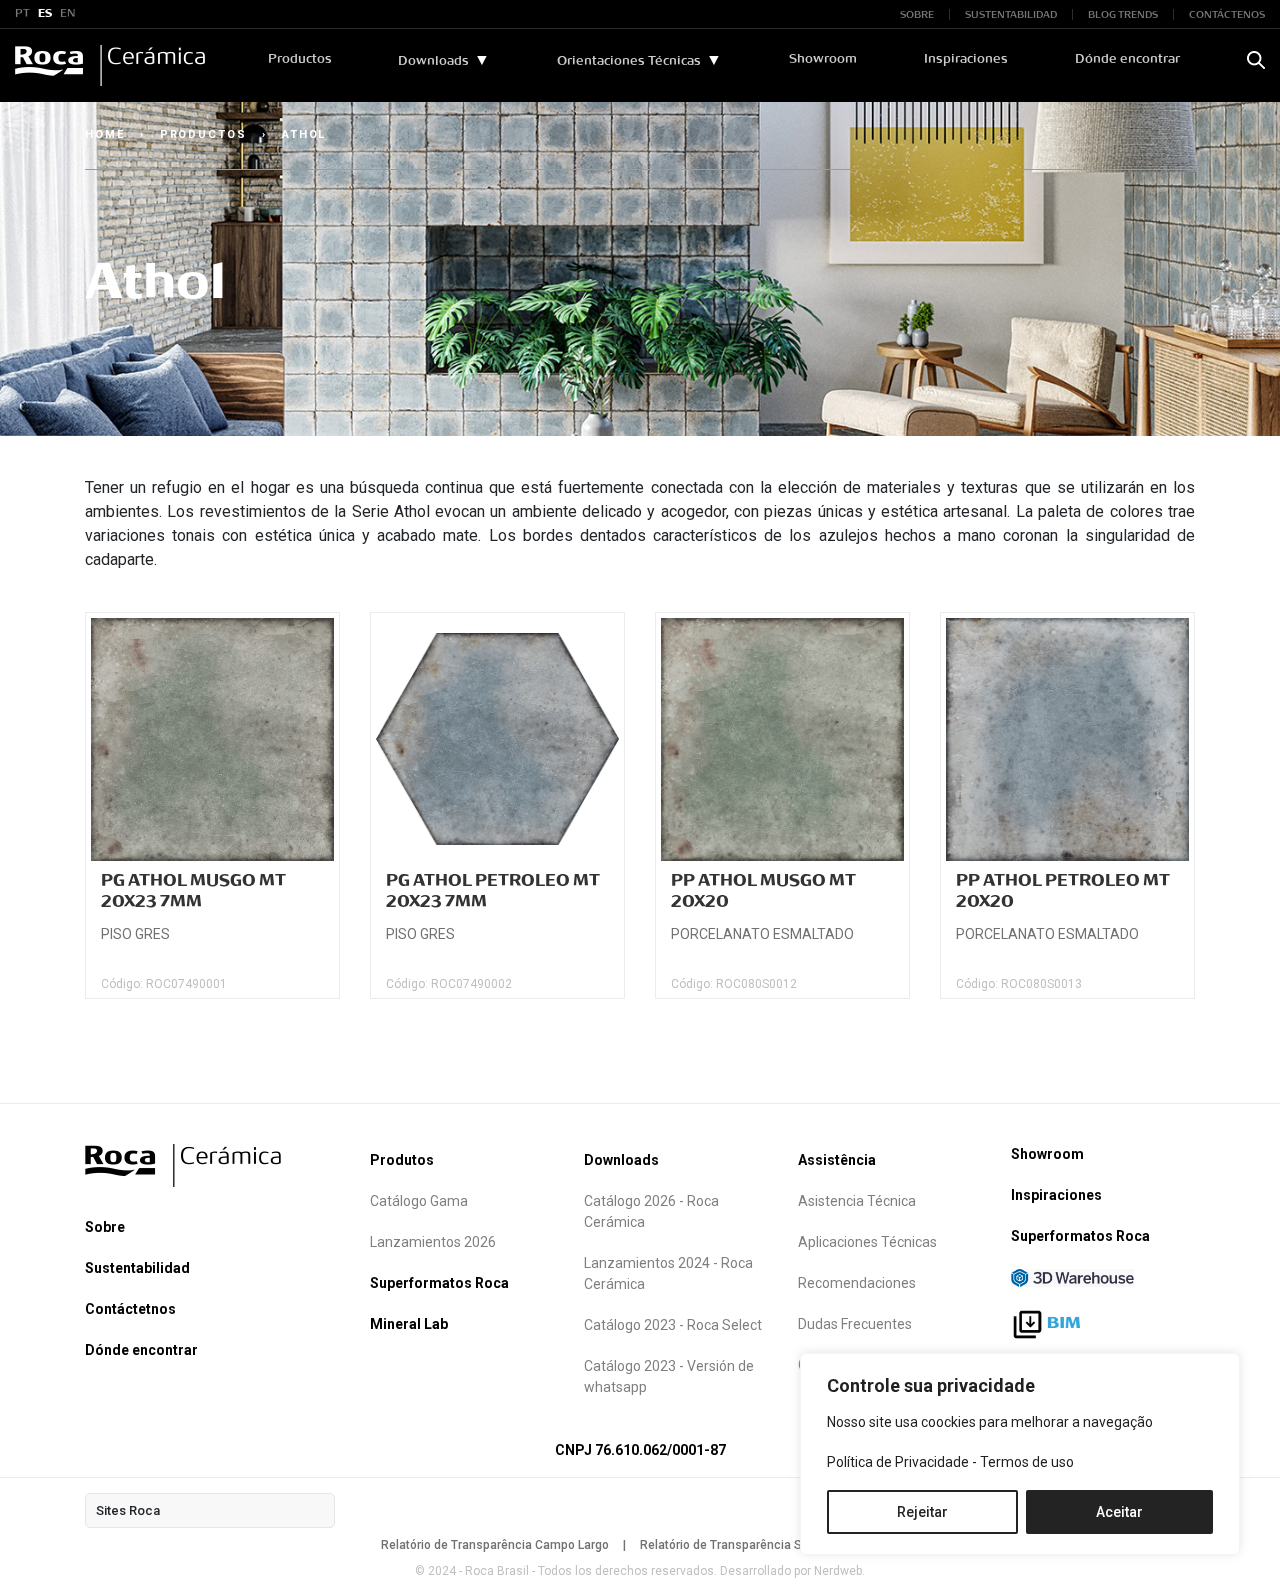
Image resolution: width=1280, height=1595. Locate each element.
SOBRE (917, 14)
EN (68, 14)
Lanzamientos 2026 (433, 1242)
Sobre (105, 1227)
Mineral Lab (409, 1324)
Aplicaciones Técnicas (867, 1242)
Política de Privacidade (898, 1462)
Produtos (402, 1160)
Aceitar (1119, 1512)
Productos (300, 59)
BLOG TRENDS (1123, 14)
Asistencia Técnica (857, 1201)
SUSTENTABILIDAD (1011, 14)
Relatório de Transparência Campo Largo (495, 1545)
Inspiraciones (966, 59)
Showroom (823, 59)
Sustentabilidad (137, 1268)
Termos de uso (1027, 1462)
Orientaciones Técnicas (629, 61)
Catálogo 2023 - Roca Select (673, 1325)
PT (22, 14)
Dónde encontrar (1127, 59)
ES (45, 14)
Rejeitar (922, 1512)
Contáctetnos (130, 1309)
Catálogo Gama (419, 1201)
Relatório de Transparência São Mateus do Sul (769, 1545)
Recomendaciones (857, 1283)
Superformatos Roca (439, 1283)
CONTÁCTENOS (1227, 14)
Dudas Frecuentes (855, 1324)
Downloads (433, 61)
